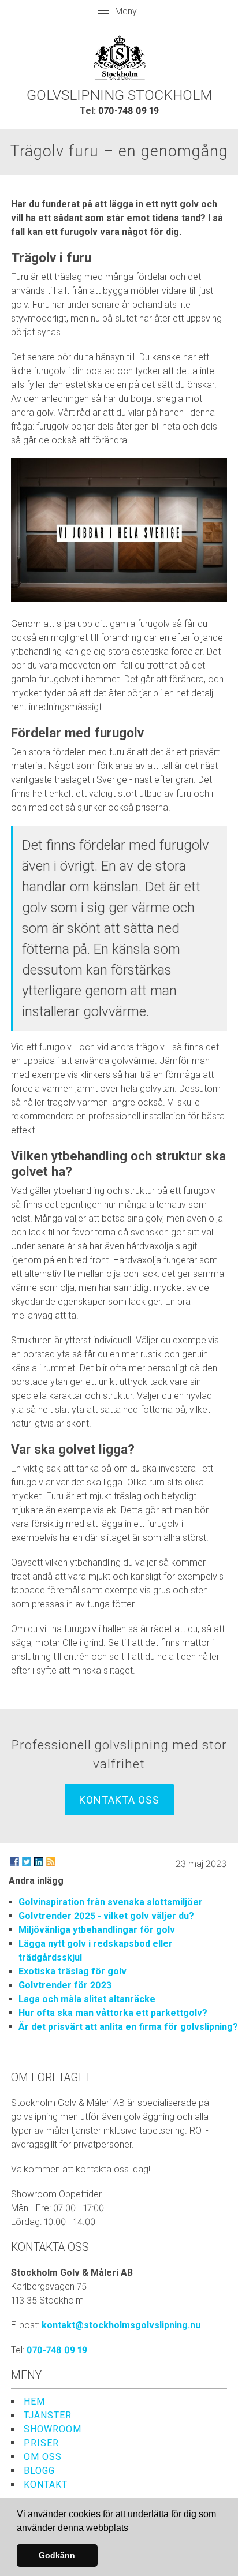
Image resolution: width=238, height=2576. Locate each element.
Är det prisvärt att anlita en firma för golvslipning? (128, 2027)
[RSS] (51, 1862)
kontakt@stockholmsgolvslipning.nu (121, 2325)
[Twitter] (27, 1862)
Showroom (53, 2429)
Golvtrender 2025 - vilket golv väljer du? (106, 1916)
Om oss (43, 2457)
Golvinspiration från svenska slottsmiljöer (111, 1902)
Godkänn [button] (57, 2555)
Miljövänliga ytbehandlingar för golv (97, 1930)
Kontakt (46, 2484)
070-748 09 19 (129, 111)
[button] (132, 2529)
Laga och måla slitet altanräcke (87, 1999)
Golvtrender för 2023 (65, 1985)
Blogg (39, 2471)
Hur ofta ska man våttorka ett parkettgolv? (113, 2013)
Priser (41, 2443)
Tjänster (48, 2415)
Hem (34, 2401)
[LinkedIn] (39, 1862)
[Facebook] (14, 1862)
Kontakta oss (119, 1800)
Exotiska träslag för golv (72, 1971)
